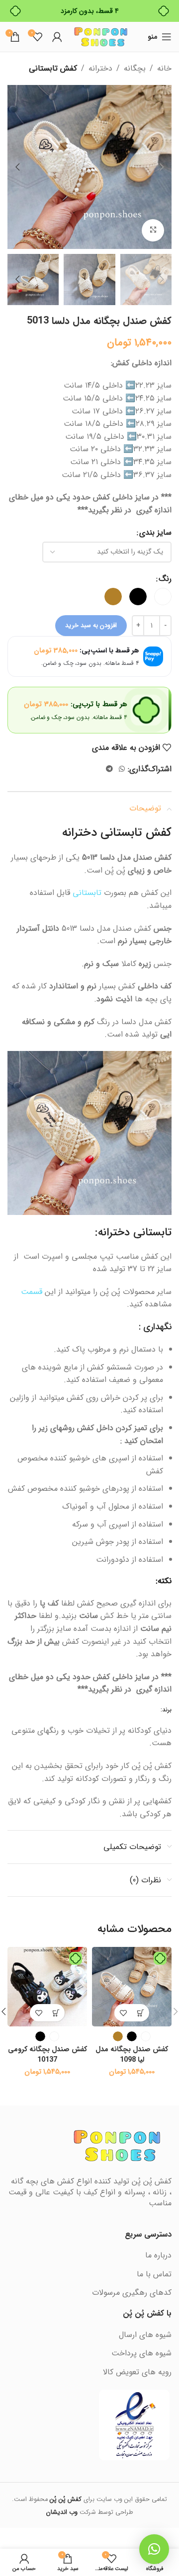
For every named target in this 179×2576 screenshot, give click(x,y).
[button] (162, 167)
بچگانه (135, 68)
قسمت (32, 1292)
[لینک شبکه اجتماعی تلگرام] (109, 769)
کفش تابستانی (53, 68)
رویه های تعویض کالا (137, 2372)
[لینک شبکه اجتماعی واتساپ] (122, 769)
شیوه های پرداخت (141, 2353)
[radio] (163, 597)
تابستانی (87, 893)
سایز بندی (155, 532)
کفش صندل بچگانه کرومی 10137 (47, 2054)
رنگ (165, 579)
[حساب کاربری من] (57, 37)
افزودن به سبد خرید (91, 625)
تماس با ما (154, 2274)
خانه (164, 68)
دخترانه (100, 68)
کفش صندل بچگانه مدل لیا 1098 (132, 2054)
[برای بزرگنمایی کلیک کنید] (153, 230)
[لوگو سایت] (101, 37)
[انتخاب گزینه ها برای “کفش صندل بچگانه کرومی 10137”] (56, 2013)
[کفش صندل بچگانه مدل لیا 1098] (132, 1987)
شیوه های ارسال (145, 2335)
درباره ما (158, 2255)
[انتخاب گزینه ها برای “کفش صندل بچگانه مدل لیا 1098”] (140, 2013)
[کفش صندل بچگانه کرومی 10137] (47, 1987)
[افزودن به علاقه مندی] (123, 2013)
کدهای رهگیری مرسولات (132, 2293)
